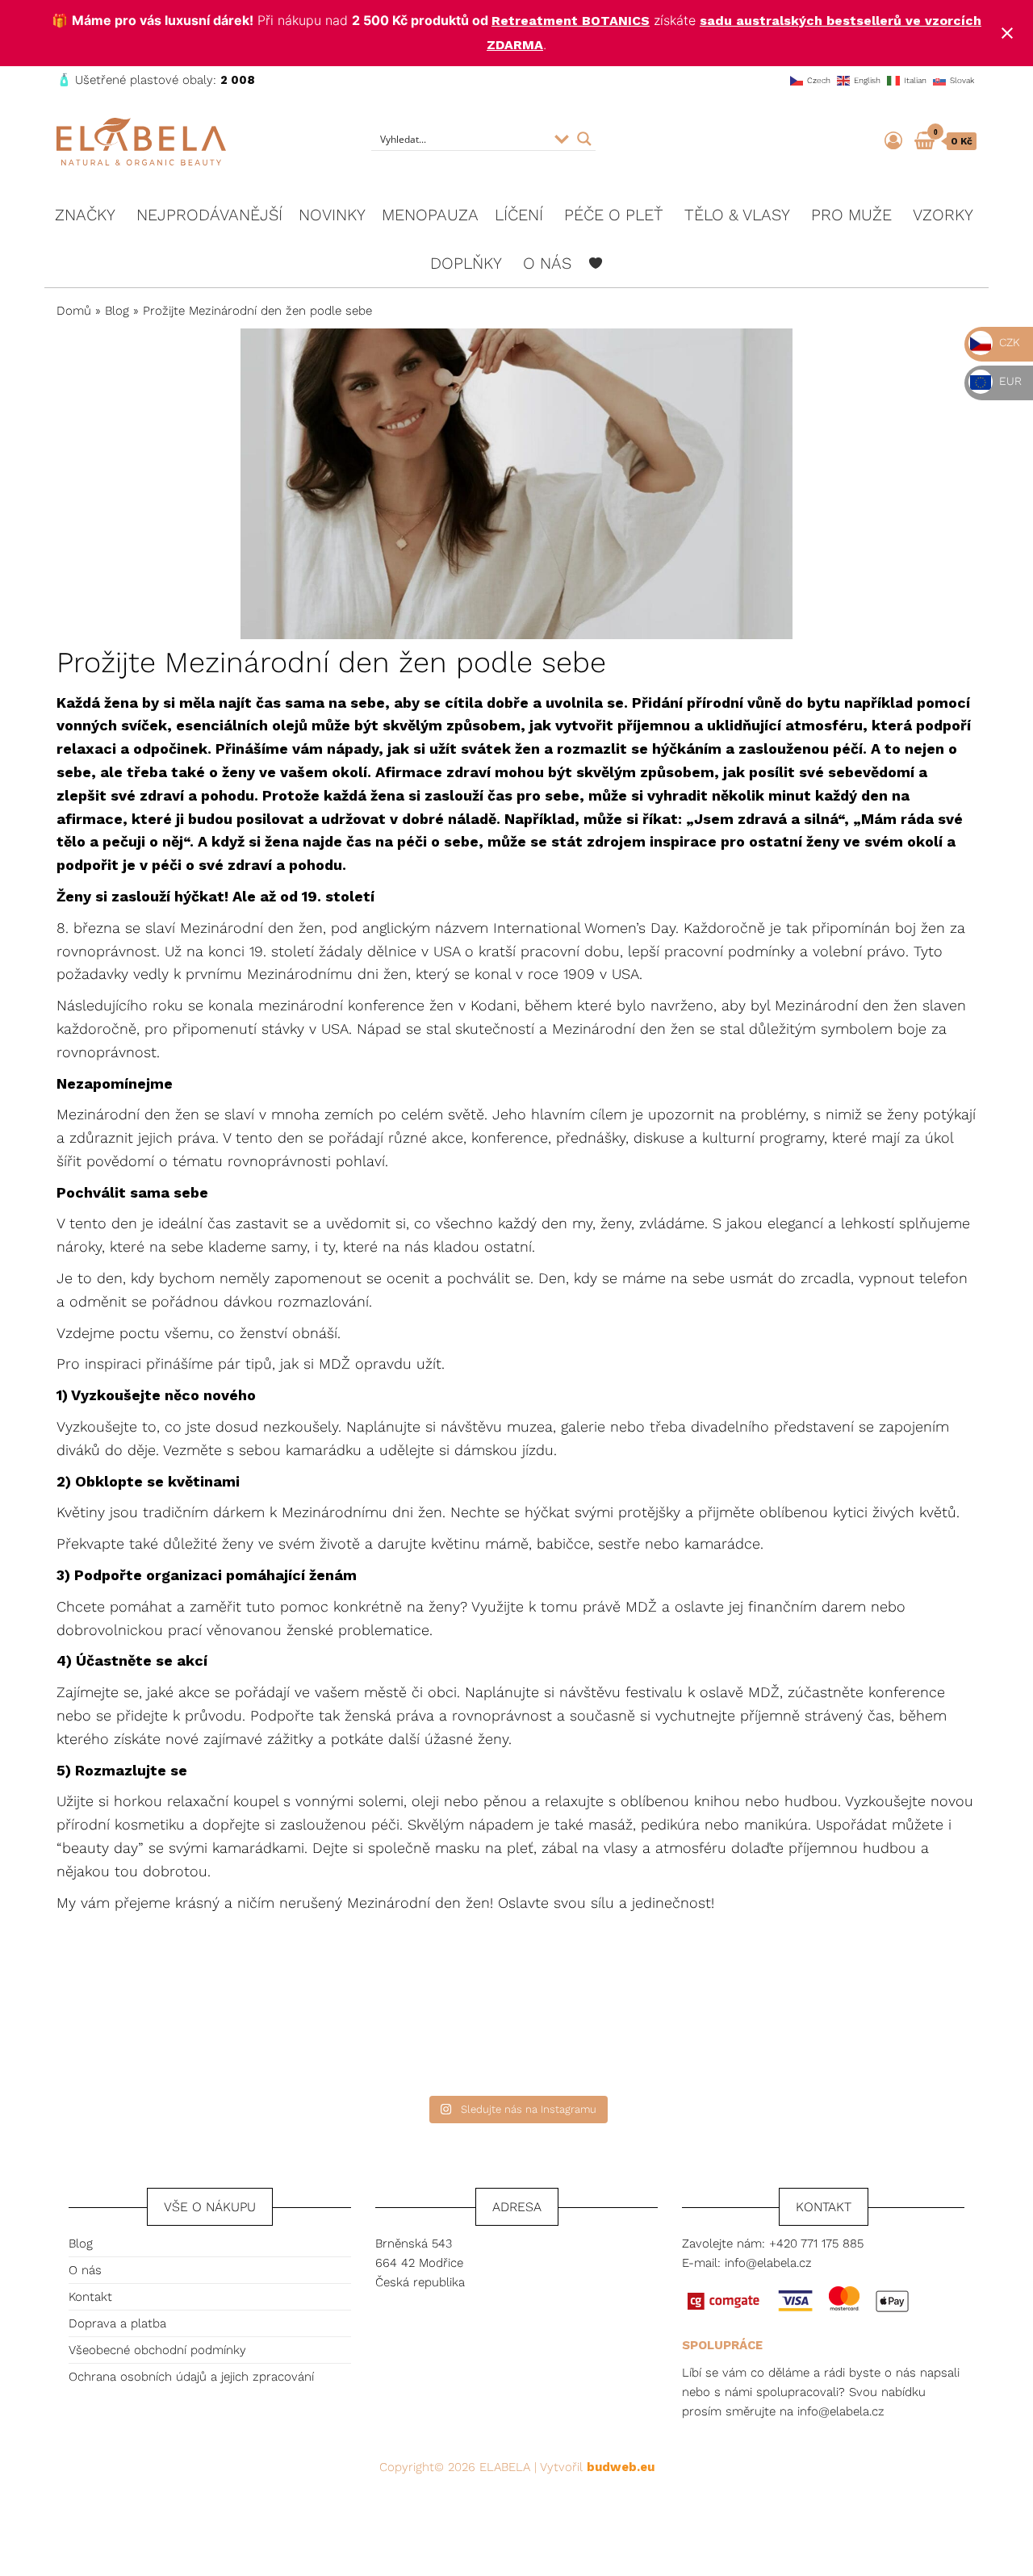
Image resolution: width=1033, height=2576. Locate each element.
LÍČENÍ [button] (519, 215)
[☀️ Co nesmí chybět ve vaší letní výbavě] (898, 2013)
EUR (1009, 381)
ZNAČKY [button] (85, 215)
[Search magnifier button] (584, 139)
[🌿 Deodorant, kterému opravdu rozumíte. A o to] (644, 2013)
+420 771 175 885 (816, 2244)
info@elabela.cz (768, 2263)
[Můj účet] (893, 141)
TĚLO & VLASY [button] (737, 215)
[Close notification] (1007, 33)
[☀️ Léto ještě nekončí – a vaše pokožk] (389, 2013)
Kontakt (90, 2297)
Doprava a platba (117, 2323)
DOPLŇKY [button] (466, 263)
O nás (85, 2270)
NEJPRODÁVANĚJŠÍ (209, 215)
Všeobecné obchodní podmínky (157, 2350)
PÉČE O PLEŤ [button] (614, 215)
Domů (74, 311)
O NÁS (547, 263)
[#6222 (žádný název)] (596, 263)
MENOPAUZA (430, 215)
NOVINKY (332, 215)
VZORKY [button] (943, 215)
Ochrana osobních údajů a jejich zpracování (191, 2377)
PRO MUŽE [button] (851, 215)
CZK (1008, 342)
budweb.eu (621, 2467)
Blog (117, 311)
